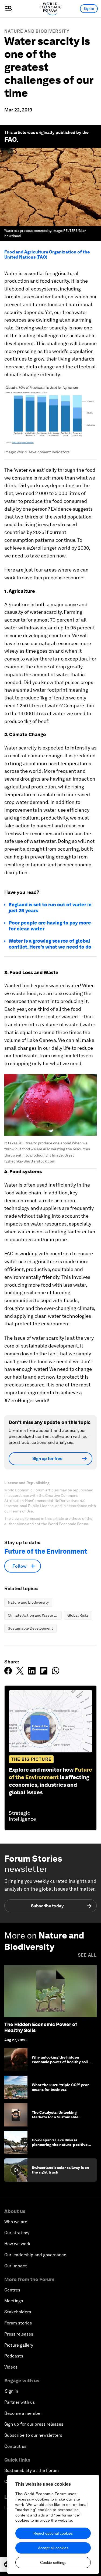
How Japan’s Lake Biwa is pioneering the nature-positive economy (60, 2145)
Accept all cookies (53, 2548)
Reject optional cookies (53, 2533)
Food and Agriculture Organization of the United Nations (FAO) (47, 255)
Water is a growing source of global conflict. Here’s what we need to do (50, 944)
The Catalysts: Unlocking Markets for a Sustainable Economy (55, 2117)
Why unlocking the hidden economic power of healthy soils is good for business (61, 2062)
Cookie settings (53, 2562)
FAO (10, 139)
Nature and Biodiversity (37, 31)
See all (87, 1955)
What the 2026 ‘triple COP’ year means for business (60, 2087)
